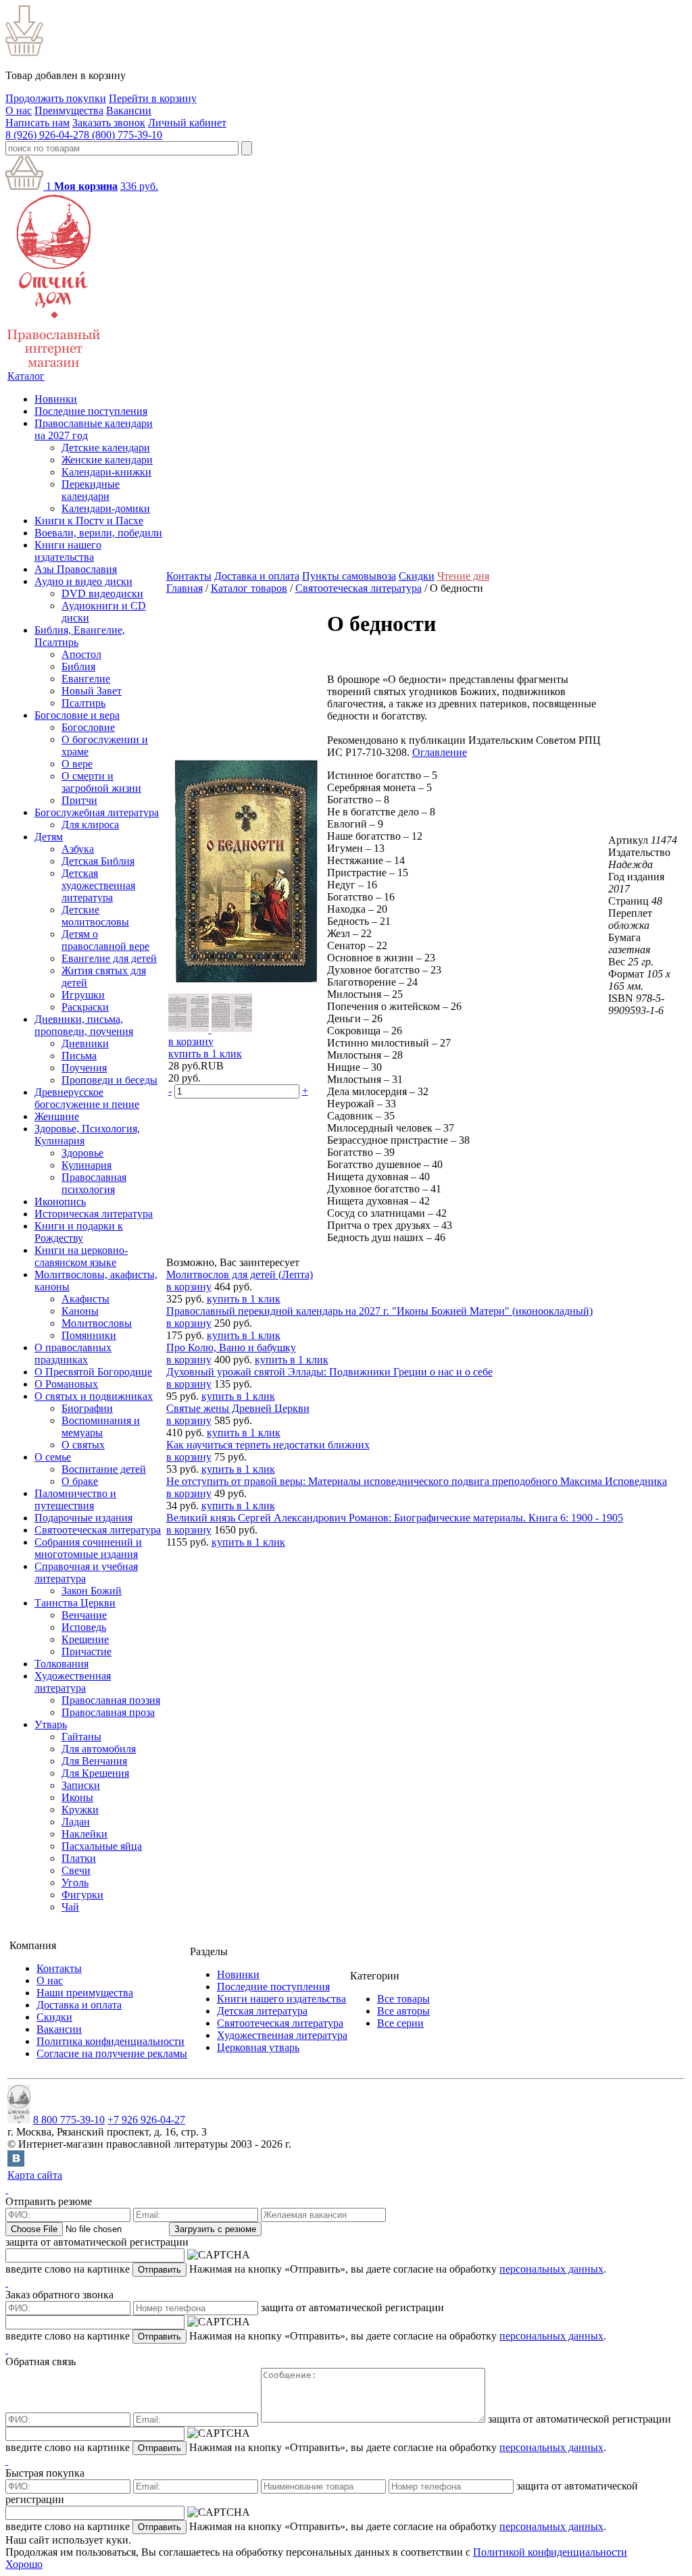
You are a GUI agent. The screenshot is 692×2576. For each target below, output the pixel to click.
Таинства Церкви (75, 1603)
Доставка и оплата (257, 576)
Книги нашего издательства (68, 551)
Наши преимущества (85, 1993)
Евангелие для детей (109, 958)
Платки (79, 1858)
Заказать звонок (109, 123)
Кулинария (86, 1165)
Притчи (79, 800)
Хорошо (24, 2564)
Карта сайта (35, 2175)
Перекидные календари (91, 490)
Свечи (76, 1870)
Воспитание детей (104, 1469)
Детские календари (106, 448)
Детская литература (262, 2011)
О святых (83, 1445)
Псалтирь (83, 703)
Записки (81, 1785)
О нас (19, 110)
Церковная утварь (258, 2047)
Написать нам (38, 123)
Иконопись (60, 1202)
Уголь (75, 1883)
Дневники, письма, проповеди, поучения (84, 1025)
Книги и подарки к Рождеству (79, 1232)
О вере (77, 764)
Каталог (26, 376)
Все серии (400, 2023)
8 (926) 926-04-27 (45, 135)
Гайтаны (81, 1737)
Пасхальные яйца (102, 1846)
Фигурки (82, 1895)
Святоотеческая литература (98, 1530)
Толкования (61, 1664)
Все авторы (403, 2011)
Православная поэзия (111, 1700)
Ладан (76, 1822)
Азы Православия (76, 569)
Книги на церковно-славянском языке (81, 1256)
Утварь (51, 1724)
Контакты (189, 576)
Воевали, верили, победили (98, 533)
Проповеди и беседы (109, 1080)
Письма (79, 1056)
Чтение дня (463, 576)
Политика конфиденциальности (110, 2041)
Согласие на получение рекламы (112, 2053)
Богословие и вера (77, 715)
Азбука (78, 849)
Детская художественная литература (98, 885)
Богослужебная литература (97, 812)
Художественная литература (73, 1682)
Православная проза (108, 1712)
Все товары (403, 1999)
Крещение (85, 1639)
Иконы (77, 1797)
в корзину (191, 1041)
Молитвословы (97, 1323)
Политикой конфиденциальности (550, 2552)
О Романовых (66, 1384)
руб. (139, 186)
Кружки (80, 1810)
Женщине (57, 1116)
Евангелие (86, 679)
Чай (70, 1907)
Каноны (80, 1311)
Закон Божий (92, 1591)
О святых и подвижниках (94, 1396)
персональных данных (551, 2269)
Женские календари (107, 460)
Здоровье (82, 1153)
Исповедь (84, 1627)
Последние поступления (91, 411)
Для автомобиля (99, 1749)
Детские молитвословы (95, 916)
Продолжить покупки (56, 98)
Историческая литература (94, 1214)
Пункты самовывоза (349, 576)
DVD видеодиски (102, 594)
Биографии (87, 1408)
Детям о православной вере (105, 940)
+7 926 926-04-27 (146, 2120)
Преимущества (69, 110)
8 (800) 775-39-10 (123, 135)
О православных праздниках (73, 1354)
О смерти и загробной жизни (101, 782)
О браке (80, 1481)
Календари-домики (106, 508)
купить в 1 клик (205, 1054)
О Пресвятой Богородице (93, 1372)
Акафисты (85, 1299)
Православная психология (94, 1183)
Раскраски (85, 1007)
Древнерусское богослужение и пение (87, 1098)
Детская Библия (98, 861)
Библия (78, 666)
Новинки (56, 399)
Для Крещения (95, 1773)
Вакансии (129, 110)
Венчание (84, 1615)
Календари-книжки (106, 472)
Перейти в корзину (153, 98)
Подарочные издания (83, 1518)
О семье (53, 1457)
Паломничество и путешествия (75, 1499)
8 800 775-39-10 (69, 2120)
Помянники (89, 1335)
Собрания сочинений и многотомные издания (88, 1548)
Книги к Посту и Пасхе (89, 521)
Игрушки (83, 995)
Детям (49, 837)
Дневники (85, 1043)
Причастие (86, 1651)
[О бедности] (246, 986)
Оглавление (440, 752)
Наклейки (84, 1834)
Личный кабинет (187, 123)
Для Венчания (94, 1761)
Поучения (84, 1068)
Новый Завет (92, 691)
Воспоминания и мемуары (101, 1426)
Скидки (417, 576)
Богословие (88, 727)
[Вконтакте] (16, 2163)
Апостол (81, 654)
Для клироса (90, 825)
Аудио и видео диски (83, 581)
